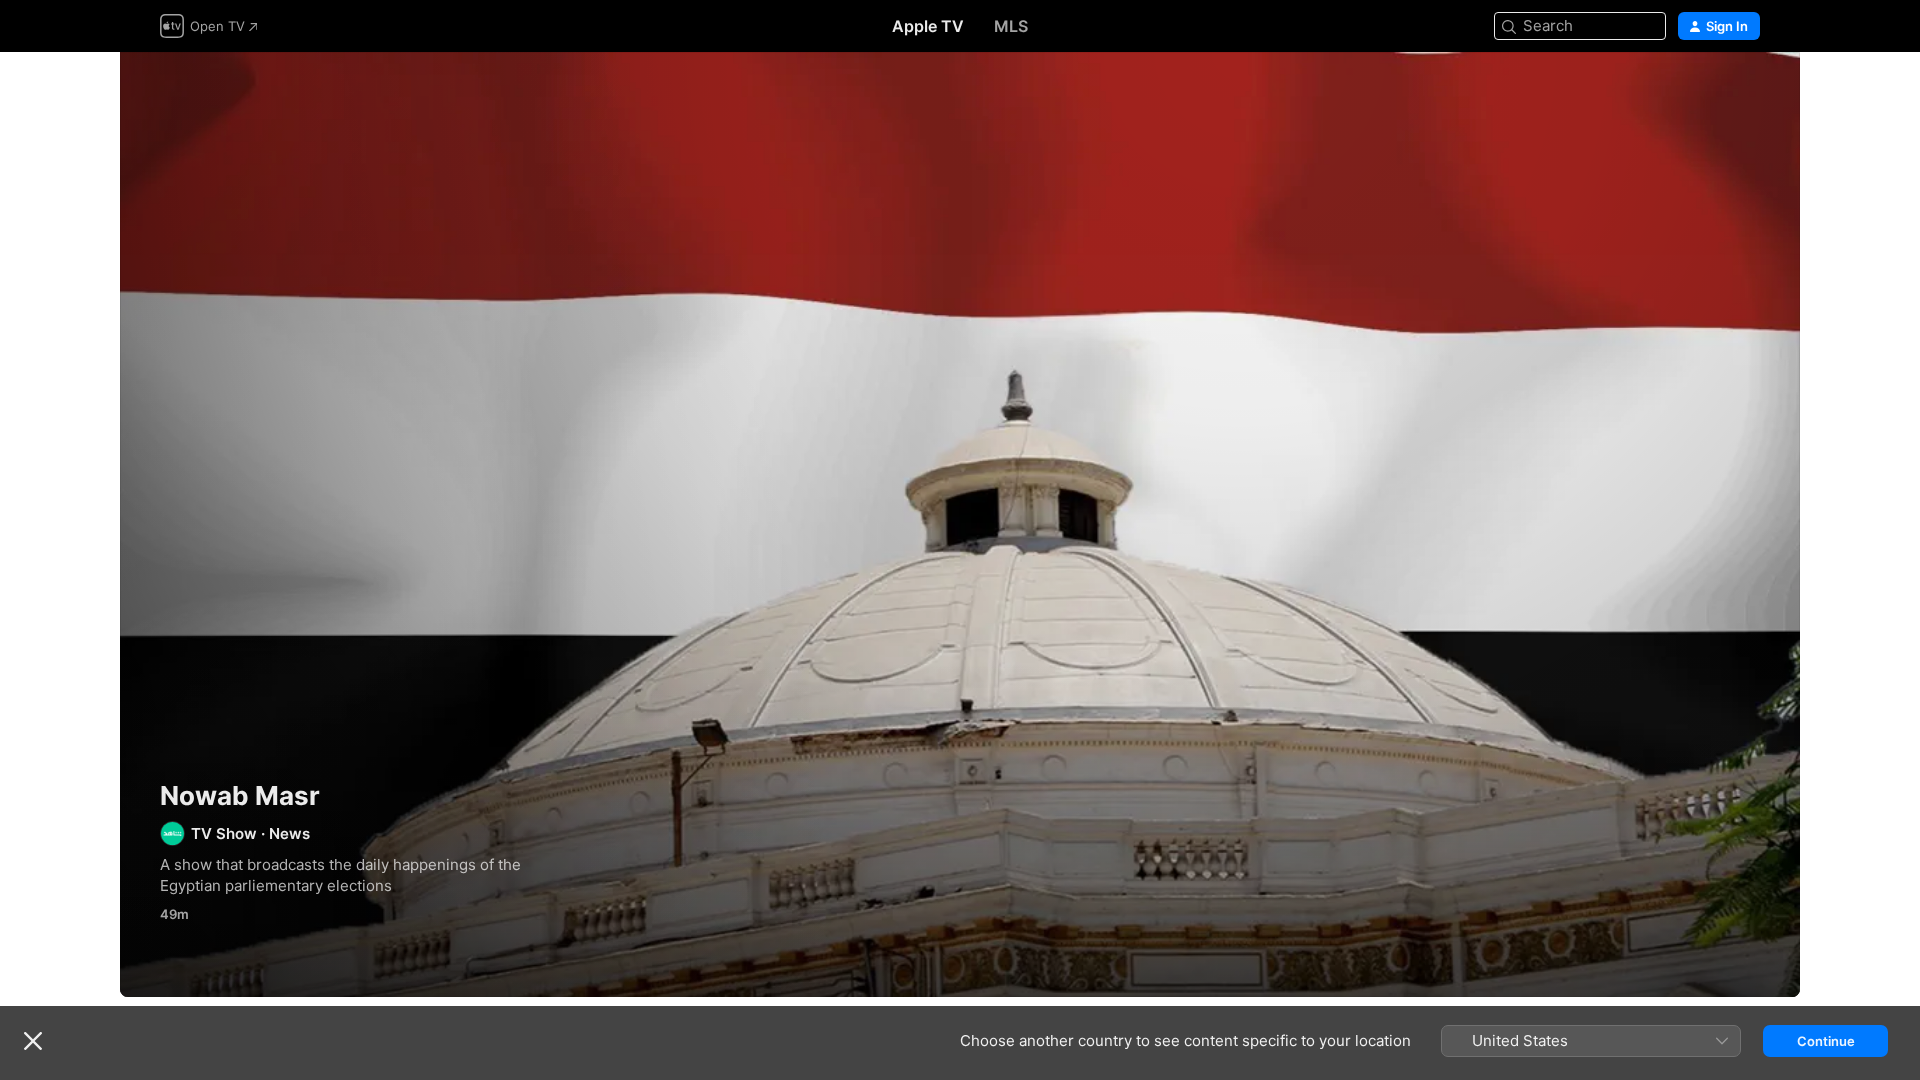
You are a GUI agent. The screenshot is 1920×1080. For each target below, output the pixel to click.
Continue (1826, 1041)
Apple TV (928, 26)
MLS (1011, 26)
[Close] (33, 1041)
